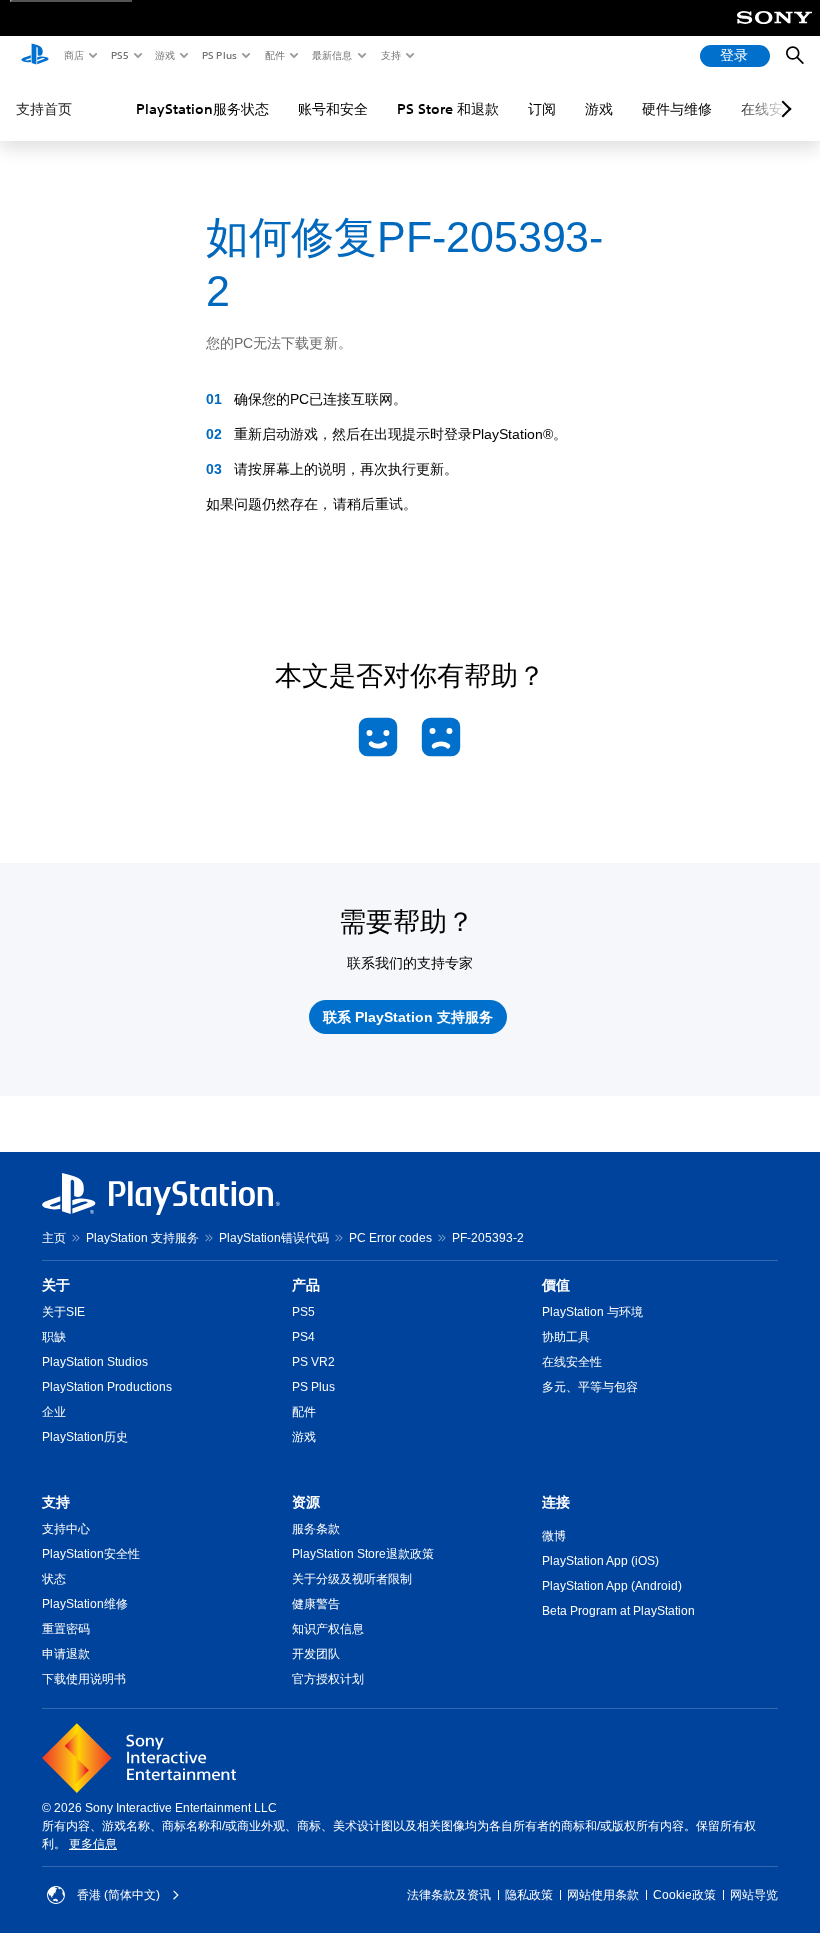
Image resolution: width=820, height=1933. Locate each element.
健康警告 (316, 1604)
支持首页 (44, 109)
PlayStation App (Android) (612, 1586)
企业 (54, 1412)
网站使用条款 (603, 1895)
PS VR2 (313, 1362)
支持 (390, 55)
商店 (73, 55)
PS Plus (218, 55)
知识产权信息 (328, 1629)
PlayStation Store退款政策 (363, 1554)
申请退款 (66, 1654)
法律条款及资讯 (449, 1895)
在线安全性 (572, 1362)
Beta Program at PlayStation (618, 1611)
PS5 (118, 55)
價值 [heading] (556, 1285)
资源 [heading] (306, 1502)
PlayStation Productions (107, 1387)
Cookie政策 (684, 1895)
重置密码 (66, 1629)
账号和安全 (333, 109)
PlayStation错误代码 (274, 1238)
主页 (54, 1238)
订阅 (542, 109)
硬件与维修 (677, 109)
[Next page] (783, 109)
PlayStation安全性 (91, 1554)
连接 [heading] (556, 1502)
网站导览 (754, 1895)
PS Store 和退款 (448, 109)
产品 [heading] (306, 1285)
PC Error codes (390, 1238)
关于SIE (63, 1312)
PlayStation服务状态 (202, 109)
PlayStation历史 (85, 1437)
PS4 (303, 1337)
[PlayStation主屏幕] (35, 56)
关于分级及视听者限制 (352, 1579)
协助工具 (566, 1337)
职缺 (54, 1337)
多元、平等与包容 (590, 1387)
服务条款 (316, 1529)
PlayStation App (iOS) (600, 1561)
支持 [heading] (56, 1502)
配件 (274, 55)
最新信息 (331, 55)
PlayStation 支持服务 (142, 1238)
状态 (54, 1579)
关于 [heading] (56, 1285)
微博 (554, 1536)
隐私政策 (529, 1895)
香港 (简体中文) (118, 1895)
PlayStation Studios (95, 1362)
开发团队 (316, 1654)
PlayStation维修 (85, 1604)
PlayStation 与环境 (592, 1312)
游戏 (164, 55)
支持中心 (66, 1529)
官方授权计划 (328, 1679)
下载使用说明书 (84, 1679)
